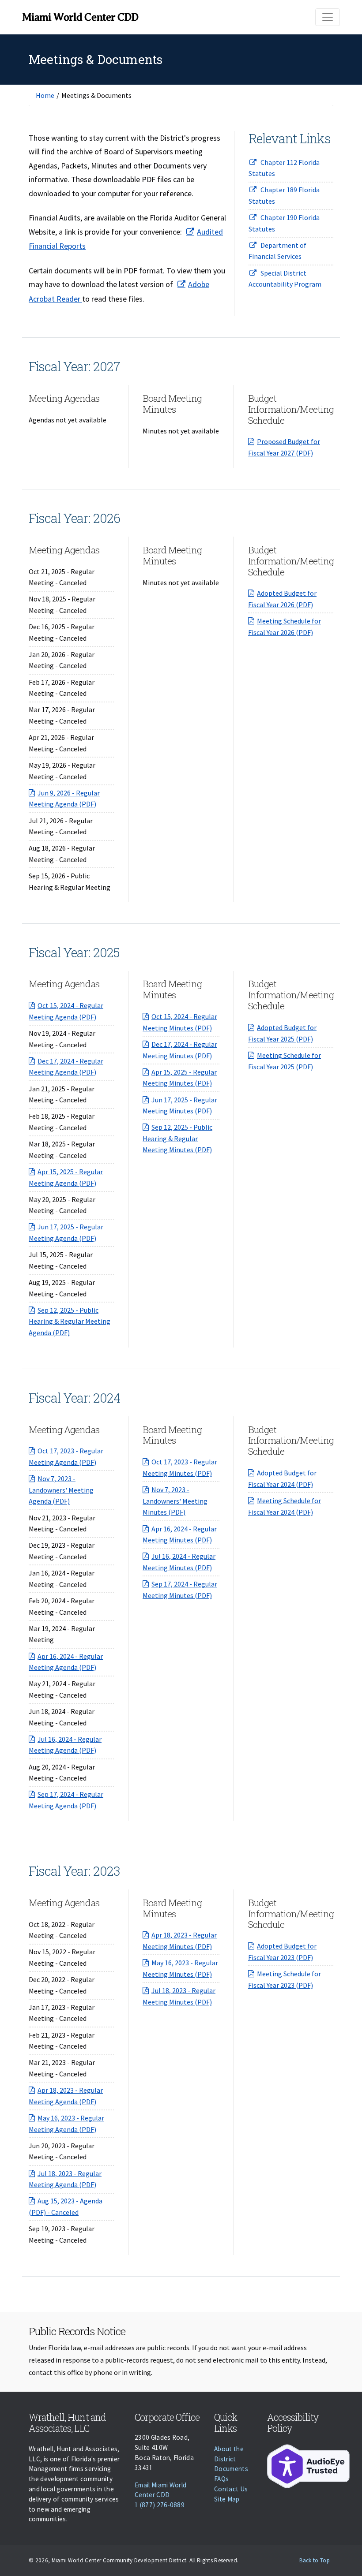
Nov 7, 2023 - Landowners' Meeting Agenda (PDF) (61, 1490)
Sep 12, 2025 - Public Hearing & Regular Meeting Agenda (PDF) (70, 1321)
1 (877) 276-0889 (160, 2505)
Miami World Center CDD (80, 17)
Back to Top (315, 2560)
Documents (231, 2469)
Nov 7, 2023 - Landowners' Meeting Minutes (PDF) (175, 1501)
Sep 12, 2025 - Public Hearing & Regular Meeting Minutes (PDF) (177, 1138)
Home (45, 95)
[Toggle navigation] (328, 17)
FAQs (221, 2479)
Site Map (227, 2499)
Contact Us (231, 2489)
